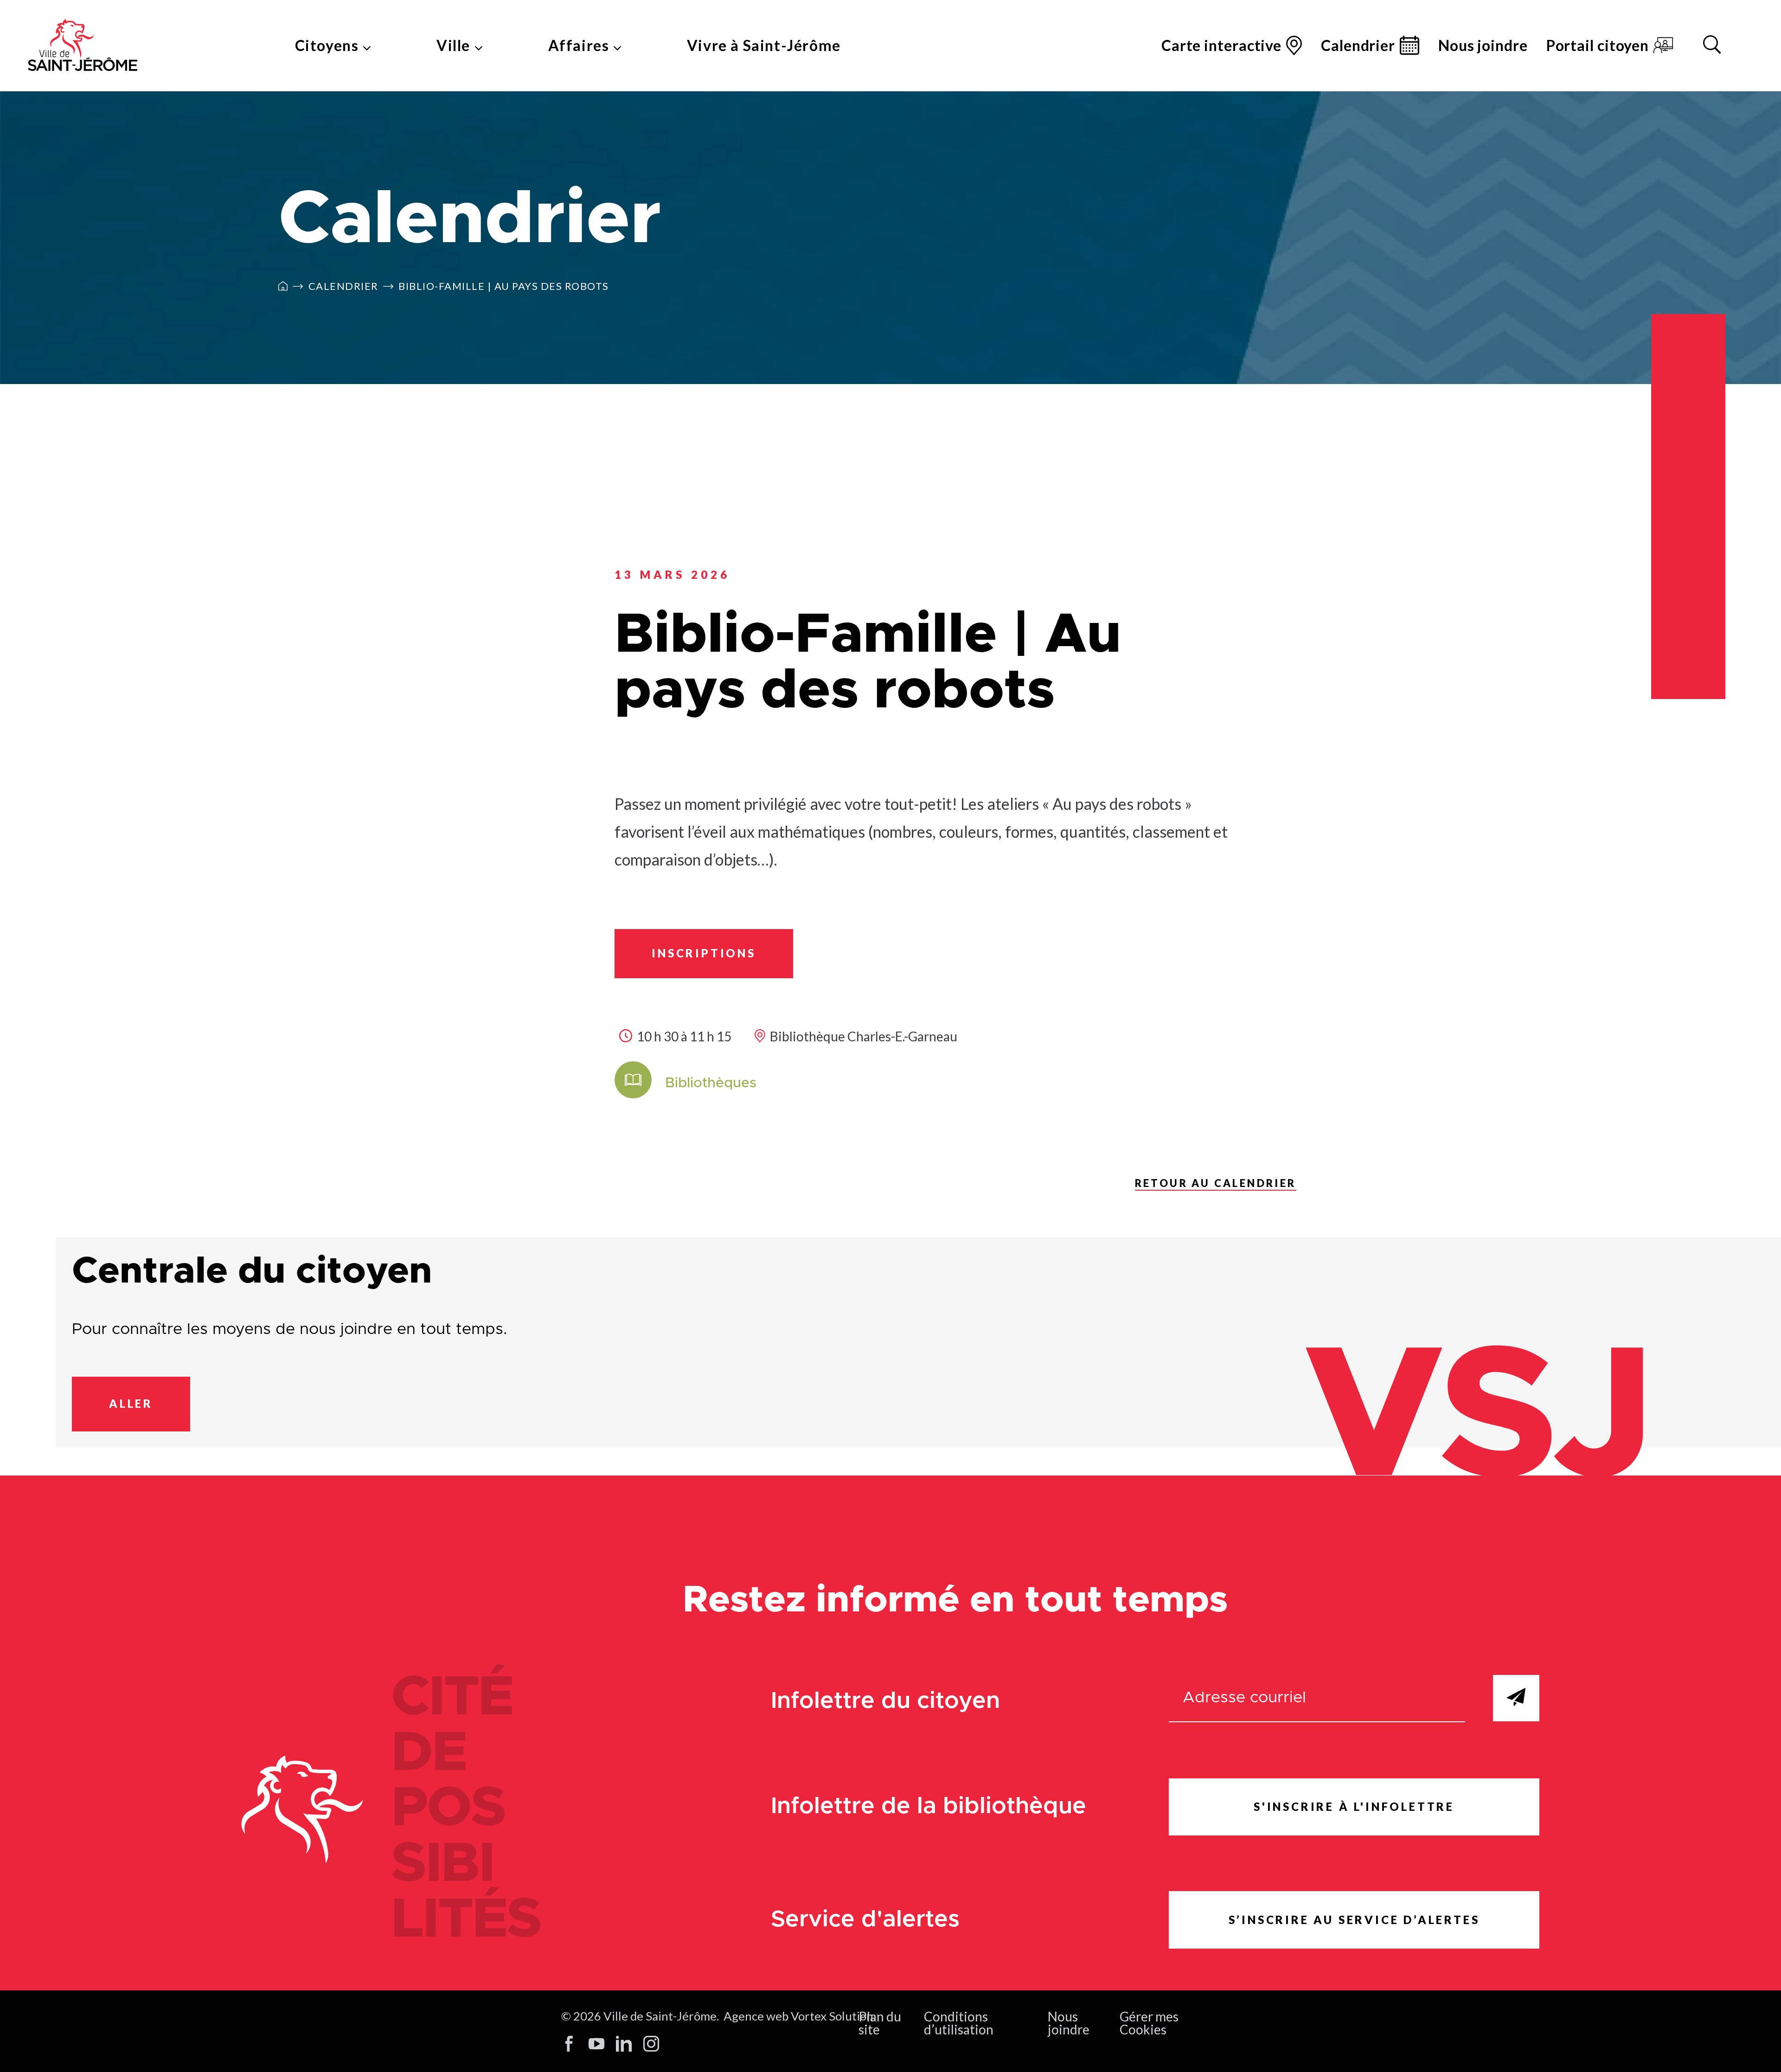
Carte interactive (1221, 45)
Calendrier (1358, 45)
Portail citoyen (1598, 45)
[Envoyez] (1516, 1698)
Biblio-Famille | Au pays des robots (504, 286)
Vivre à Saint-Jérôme (764, 45)
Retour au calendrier (1216, 1183)
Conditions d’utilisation (959, 2023)
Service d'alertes (865, 1920)
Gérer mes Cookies (1149, 2023)
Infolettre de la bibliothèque (929, 1806)
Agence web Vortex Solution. (800, 2016)
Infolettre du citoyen (885, 1701)
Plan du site (880, 2023)
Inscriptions (704, 953)
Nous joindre (1483, 45)
